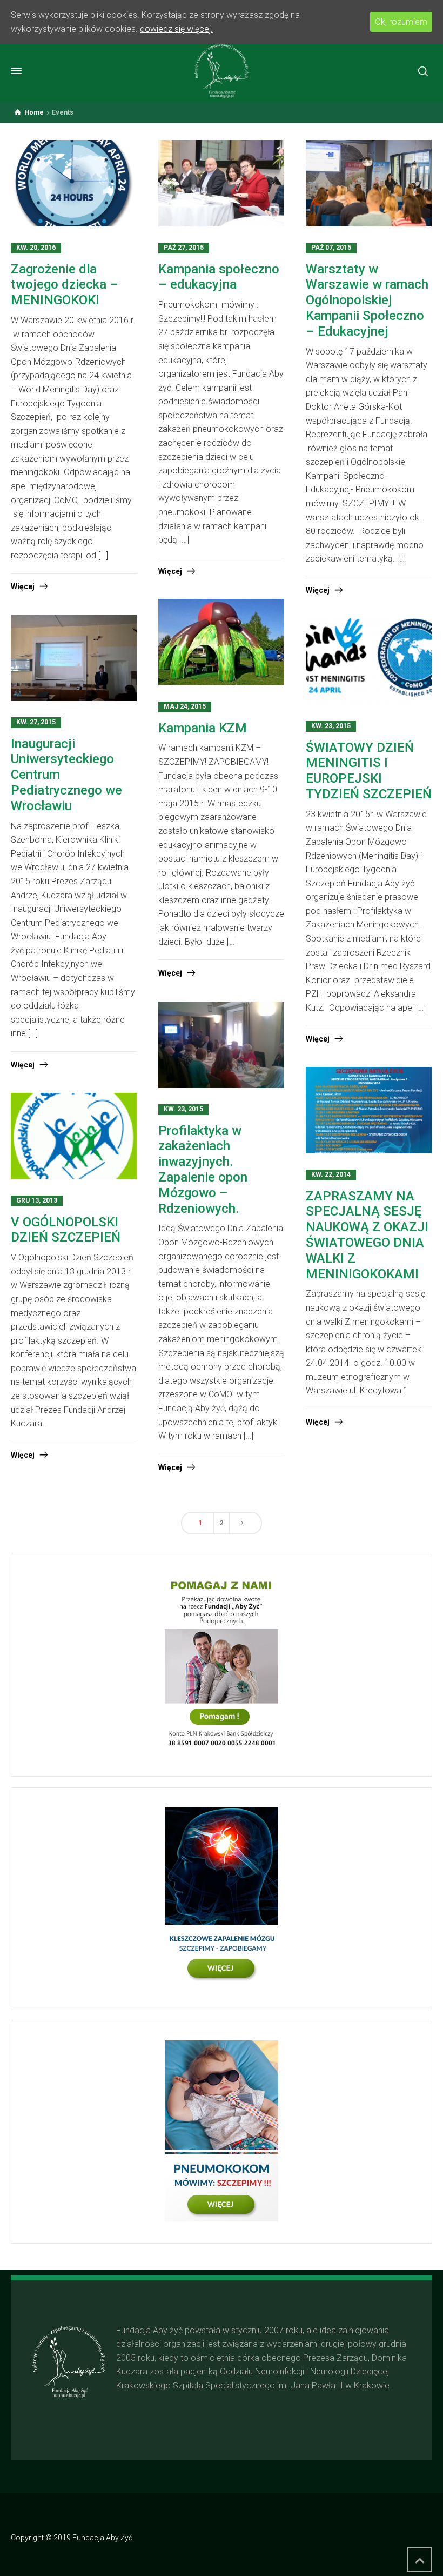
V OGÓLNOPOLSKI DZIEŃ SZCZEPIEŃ (66, 1230)
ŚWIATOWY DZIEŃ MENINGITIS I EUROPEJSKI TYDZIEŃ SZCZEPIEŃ (369, 771)
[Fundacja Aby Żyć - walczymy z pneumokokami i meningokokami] (222, 71)
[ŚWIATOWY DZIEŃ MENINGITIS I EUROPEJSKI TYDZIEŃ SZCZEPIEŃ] (369, 662)
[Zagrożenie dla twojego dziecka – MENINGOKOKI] (74, 184)
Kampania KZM (203, 728)
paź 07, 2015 (331, 248)
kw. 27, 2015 (36, 722)
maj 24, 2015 (185, 706)
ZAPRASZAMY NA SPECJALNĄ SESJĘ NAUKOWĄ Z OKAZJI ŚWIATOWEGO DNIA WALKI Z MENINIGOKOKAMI (367, 1235)
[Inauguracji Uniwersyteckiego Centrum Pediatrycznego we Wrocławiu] (74, 659)
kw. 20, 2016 (36, 248)
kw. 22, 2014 (331, 1174)
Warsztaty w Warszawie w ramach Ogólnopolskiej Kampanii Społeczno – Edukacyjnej (367, 300)
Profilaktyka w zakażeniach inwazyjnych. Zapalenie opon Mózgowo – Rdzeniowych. (203, 1170)
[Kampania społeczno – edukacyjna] (221, 184)
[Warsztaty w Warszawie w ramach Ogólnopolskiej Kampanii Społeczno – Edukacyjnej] (369, 184)
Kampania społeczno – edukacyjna (219, 277)
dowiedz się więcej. (176, 29)
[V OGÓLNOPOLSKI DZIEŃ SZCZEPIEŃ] (74, 1137)
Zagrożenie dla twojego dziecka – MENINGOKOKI (65, 285)
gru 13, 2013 (37, 1200)
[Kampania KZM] (221, 643)
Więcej (23, 586)
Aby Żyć (119, 2538)
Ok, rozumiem (401, 22)
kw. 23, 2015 (331, 726)
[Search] (423, 71)
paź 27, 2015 (184, 248)
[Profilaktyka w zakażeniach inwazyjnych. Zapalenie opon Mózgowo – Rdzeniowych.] (221, 1046)
